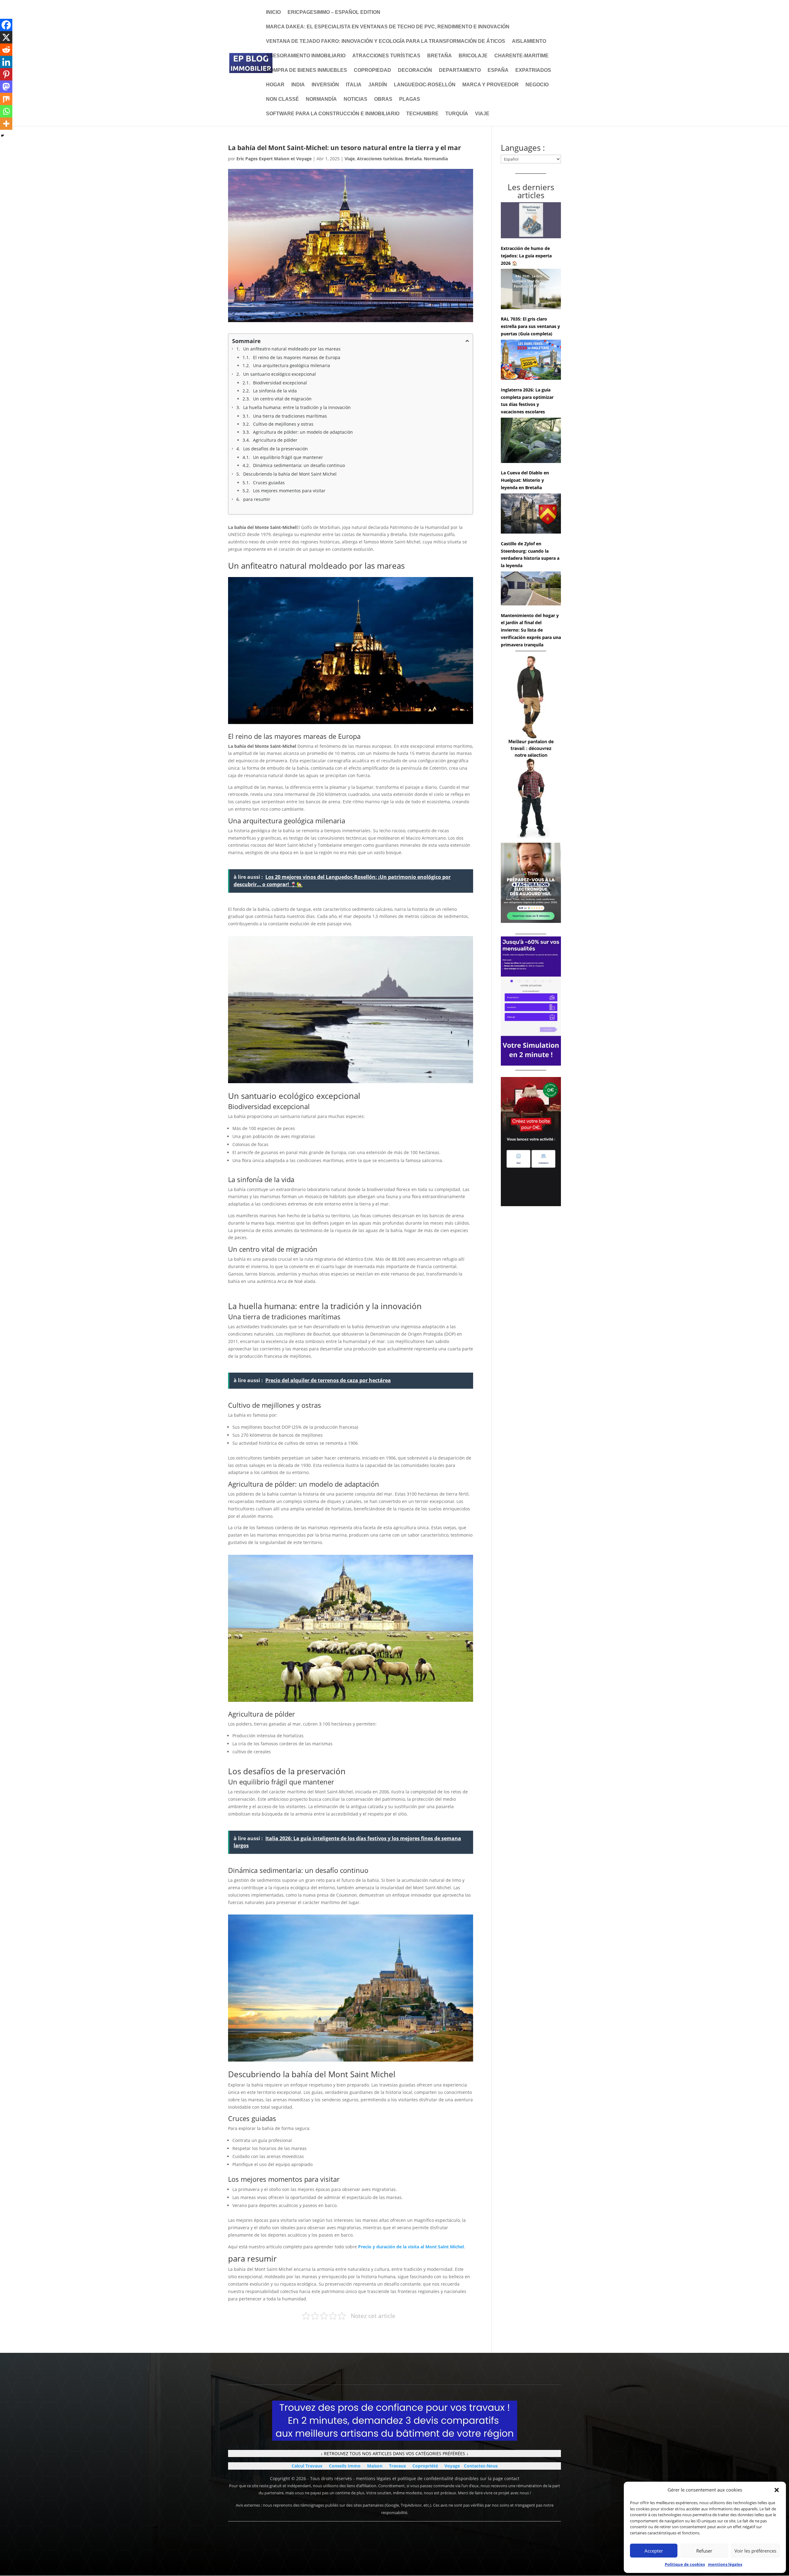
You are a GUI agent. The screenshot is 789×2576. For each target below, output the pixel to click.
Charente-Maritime (521, 56)
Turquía (457, 114)
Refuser (704, 2551)
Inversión (325, 85)
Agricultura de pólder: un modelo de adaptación (303, 432)
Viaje (482, 114)
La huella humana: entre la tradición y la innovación (297, 407)
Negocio (537, 85)
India (298, 85)
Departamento (460, 70)
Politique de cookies (685, 2564)
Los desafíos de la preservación (276, 449)
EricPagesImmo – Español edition (334, 12)
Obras (383, 99)
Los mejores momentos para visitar (289, 491)
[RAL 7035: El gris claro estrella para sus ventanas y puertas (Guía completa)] (531, 290)
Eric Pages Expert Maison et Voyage (274, 159)
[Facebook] (6, 25)
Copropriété (425, 2466)
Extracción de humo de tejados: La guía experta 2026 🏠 (526, 256)
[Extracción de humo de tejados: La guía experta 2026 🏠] (531, 221)
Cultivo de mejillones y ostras (283, 424)
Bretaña (439, 56)
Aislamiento (529, 41)
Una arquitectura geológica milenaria (292, 365)
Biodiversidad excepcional (280, 383)
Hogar (275, 85)
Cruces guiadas (269, 483)
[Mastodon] (6, 87)
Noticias (356, 99)
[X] (6, 37)
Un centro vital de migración (282, 399)
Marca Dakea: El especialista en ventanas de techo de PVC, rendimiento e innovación (388, 27)
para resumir (257, 499)
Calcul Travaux (307, 2466)
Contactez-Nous (481, 2466)
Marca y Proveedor (491, 85)
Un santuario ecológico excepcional (280, 374)
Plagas (410, 99)
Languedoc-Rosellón (425, 85)
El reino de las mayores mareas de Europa (297, 357)
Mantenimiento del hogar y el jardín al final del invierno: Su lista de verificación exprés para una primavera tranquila (531, 630)
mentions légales (725, 2564)
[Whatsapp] (6, 111)
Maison (375, 2466)
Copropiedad (372, 70)
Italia (354, 85)
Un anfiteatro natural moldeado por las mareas (292, 349)
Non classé (282, 99)
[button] (777, 2490)
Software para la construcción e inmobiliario (333, 114)
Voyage (452, 2466)
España (498, 70)
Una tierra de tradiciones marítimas (290, 416)
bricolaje (473, 56)
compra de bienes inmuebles (307, 70)
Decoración (415, 70)
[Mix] (6, 99)
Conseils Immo (345, 2466)
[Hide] (2, 136)
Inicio (273, 12)
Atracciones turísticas (386, 56)
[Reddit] (6, 50)
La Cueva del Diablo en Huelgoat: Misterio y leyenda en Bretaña (525, 480)
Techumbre (422, 114)
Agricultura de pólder (275, 440)
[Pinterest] (6, 74)
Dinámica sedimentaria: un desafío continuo (299, 465)
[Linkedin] (6, 62)
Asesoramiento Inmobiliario (306, 56)
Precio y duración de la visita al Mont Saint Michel (411, 2247)
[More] (6, 124)
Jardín (378, 85)
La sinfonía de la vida (275, 391)
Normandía (321, 99)
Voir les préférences (755, 2551)
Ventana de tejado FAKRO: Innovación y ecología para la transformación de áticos (386, 41)
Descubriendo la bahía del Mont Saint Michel (290, 474)
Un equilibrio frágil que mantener (288, 457)
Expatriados (533, 70)
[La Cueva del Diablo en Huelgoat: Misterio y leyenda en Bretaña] (531, 441)
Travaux (397, 2466)
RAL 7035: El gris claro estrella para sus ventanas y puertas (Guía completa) (530, 326)
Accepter (654, 2551)
